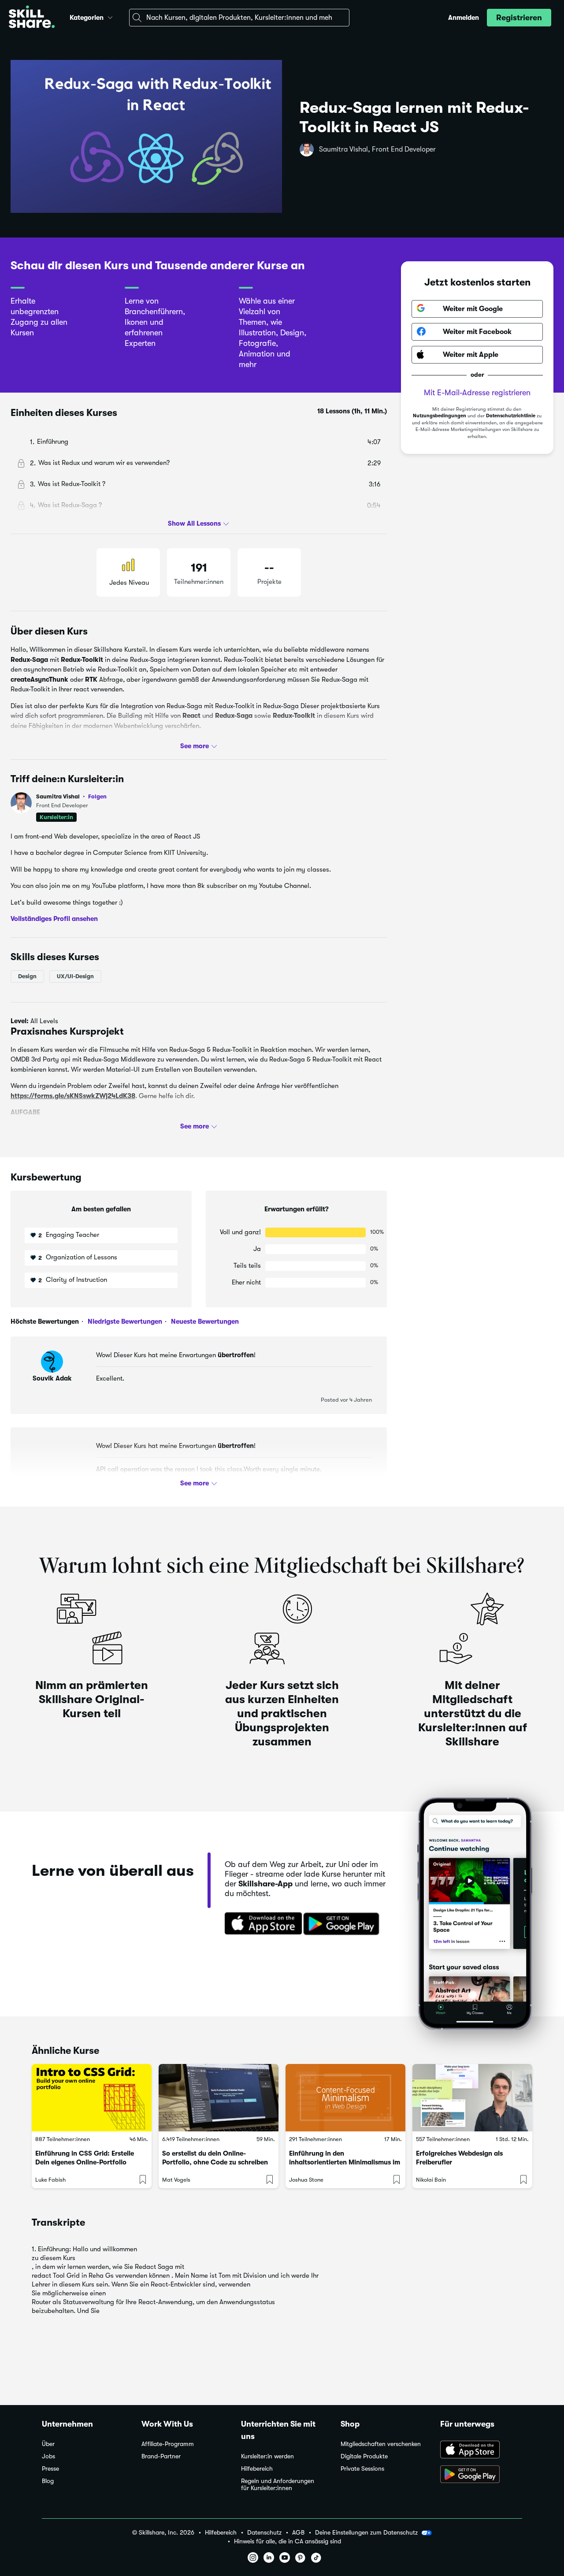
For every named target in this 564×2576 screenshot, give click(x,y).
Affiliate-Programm (168, 2444)
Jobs (48, 2456)
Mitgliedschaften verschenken (381, 2444)
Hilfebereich (257, 2469)
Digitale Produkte (364, 2456)
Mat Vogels (176, 2180)
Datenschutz (264, 2533)
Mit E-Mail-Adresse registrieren (477, 392)
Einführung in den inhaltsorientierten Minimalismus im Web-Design (345, 2162)
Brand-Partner (161, 2456)
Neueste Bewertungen (204, 1321)
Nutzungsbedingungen (440, 416)
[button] (110, 16)
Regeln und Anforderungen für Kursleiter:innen (278, 2485)
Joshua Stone (306, 2180)
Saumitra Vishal (71, 796)
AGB (298, 2533)
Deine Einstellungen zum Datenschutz (366, 2532)
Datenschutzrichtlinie (511, 416)
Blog (48, 2481)
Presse (50, 2469)
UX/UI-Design (75, 976)
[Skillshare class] (92, 2098)
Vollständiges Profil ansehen (54, 919)
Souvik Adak (52, 1378)
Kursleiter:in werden (267, 2456)
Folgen (97, 796)
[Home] (32, 18)
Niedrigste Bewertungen (124, 1321)
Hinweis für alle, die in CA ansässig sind (288, 2541)
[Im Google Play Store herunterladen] (343, 1924)
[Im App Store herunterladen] (260, 1924)
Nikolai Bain (431, 2180)
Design (27, 976)
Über (48, 2444)
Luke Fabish (50, 2180)
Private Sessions (362, 2469)
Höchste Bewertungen (45, 1321)
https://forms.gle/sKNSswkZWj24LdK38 (73, 1095)
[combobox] (239, 18)
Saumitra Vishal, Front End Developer (377, 149)
